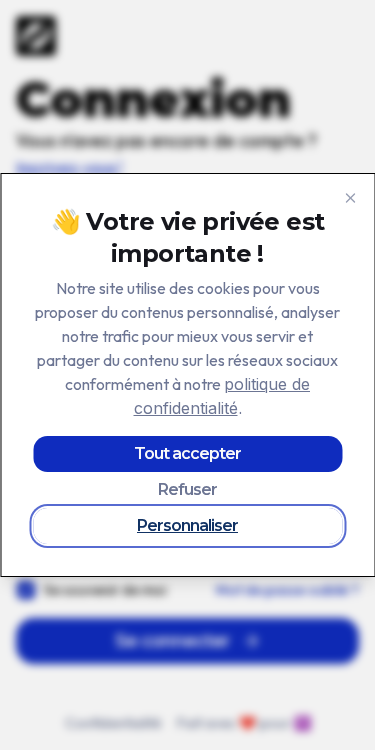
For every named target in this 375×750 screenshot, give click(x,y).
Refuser (187, 489)
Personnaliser (187, 525)
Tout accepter (187, 453)
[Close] (350, 198)
